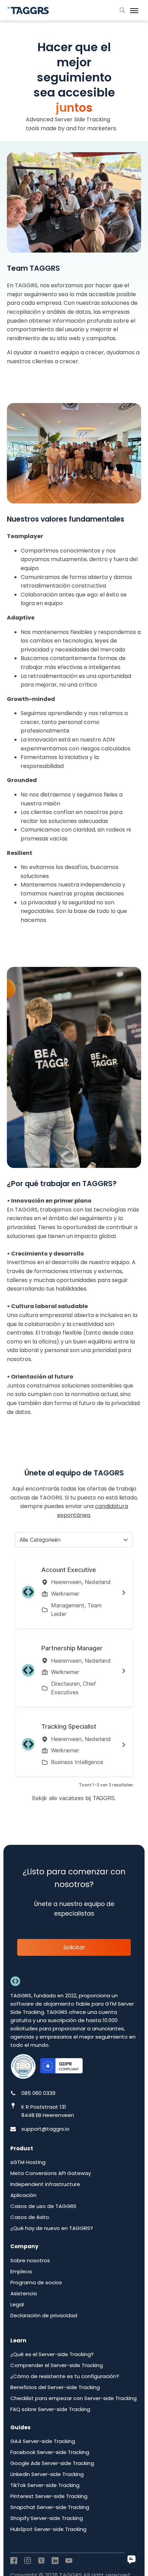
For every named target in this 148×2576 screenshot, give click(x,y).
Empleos (21, 2271)
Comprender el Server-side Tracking (57, 2365)
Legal (17, 2304)
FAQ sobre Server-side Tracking (50, 2409)
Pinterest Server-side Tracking (49, 2496)
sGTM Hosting (28, 2162)
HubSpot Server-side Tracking (48, 2529)
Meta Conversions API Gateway (51, 2173)
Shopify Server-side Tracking (47, 2518)
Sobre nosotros (30, 2260)
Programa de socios (36, 2282)
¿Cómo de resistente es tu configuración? (65, 2376)
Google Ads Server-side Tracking (52, 2463)
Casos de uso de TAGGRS (43, 2206)
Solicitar (74, 1947)
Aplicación (23, 2195)
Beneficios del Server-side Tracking (55, 2387)
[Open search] (123, 10)
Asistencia (24, 2293)
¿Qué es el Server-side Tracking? (52, 2354)
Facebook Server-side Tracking (50, 2452)
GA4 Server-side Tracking (43, 2441)
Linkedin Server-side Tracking (47, 2474)
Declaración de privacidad (44, 2315)
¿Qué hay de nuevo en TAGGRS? (52, 2228)
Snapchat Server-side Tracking (50, 2507)
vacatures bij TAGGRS (87, 1798)
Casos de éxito (30, 2217)
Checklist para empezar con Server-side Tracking (73, 2398)
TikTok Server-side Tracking (45, 2485)
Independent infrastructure (45, 2184)
